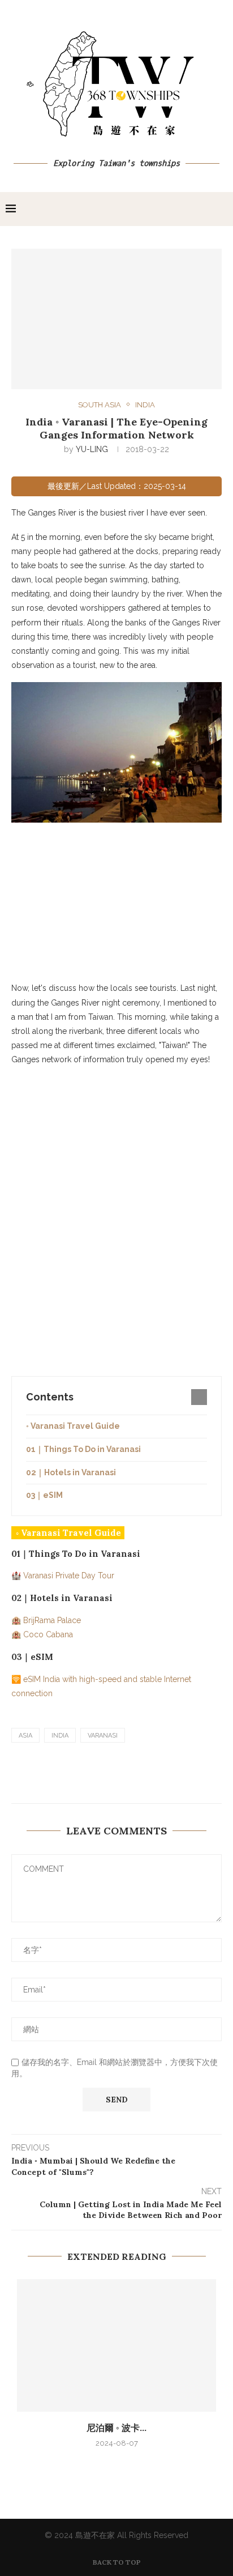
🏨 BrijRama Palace (46, 1620)
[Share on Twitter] (147, 1777)
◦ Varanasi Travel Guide (73, 1426)
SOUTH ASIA (100, 405)
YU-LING (92, 449)
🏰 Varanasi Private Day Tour (63, 1576)
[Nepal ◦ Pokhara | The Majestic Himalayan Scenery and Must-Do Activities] (116, 2346)
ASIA (25, 1736)
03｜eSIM (44, 1495)
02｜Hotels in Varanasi (71, 1472)
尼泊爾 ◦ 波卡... (116, 2428)
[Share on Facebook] (120, 1777)
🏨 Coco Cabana (42, 1634)
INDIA (145, 405)
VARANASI (103, 1736)
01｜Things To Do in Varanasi (83, 1449)
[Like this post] (92, 1777)
